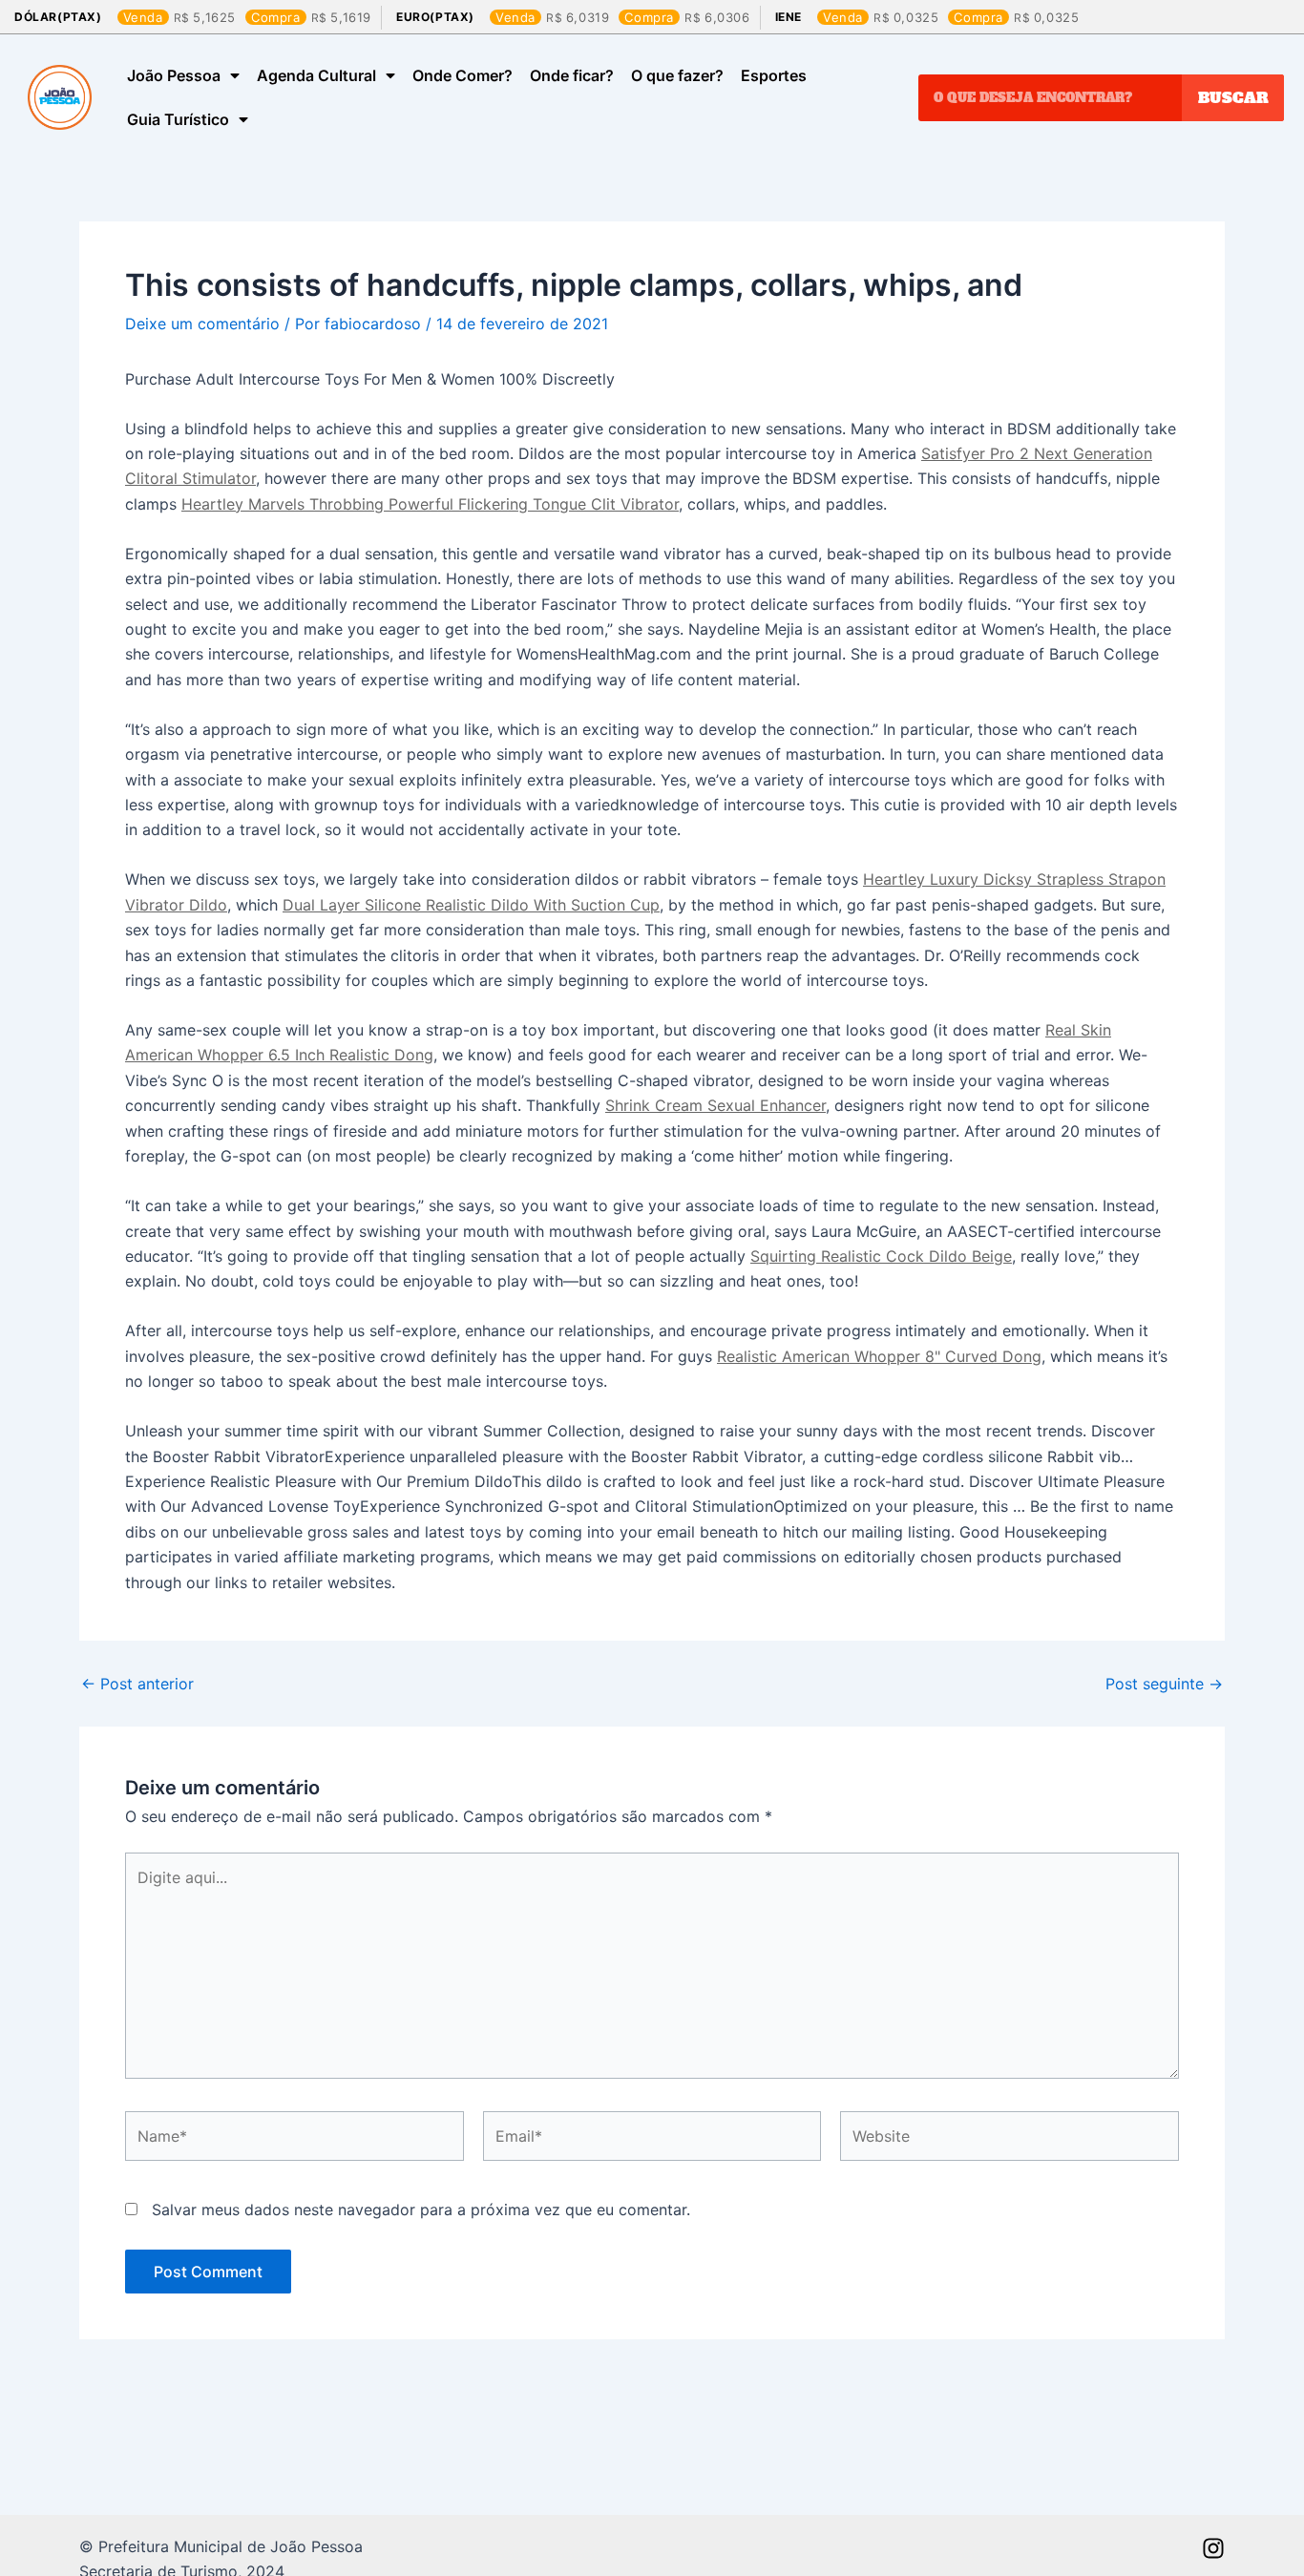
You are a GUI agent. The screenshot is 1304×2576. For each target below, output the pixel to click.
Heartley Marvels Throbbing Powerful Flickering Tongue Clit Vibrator (430, 504)
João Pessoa (174, 75)
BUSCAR (1233, 97)
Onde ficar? (572, 75)
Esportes (774, 75)
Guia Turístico (178, 119)
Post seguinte (1164, 1684)
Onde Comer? (463, 75)
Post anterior (137, 1684)
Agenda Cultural (316, 75)
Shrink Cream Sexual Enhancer (715, 1105)
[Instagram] (1213, 2548)
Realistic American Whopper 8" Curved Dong (879, 1356)
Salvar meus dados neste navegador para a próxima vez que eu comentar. (421, 2209)
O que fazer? (677, 75)
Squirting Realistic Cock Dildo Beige (881, 1256)
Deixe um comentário (202, 324)
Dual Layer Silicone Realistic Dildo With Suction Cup (471, 905)
